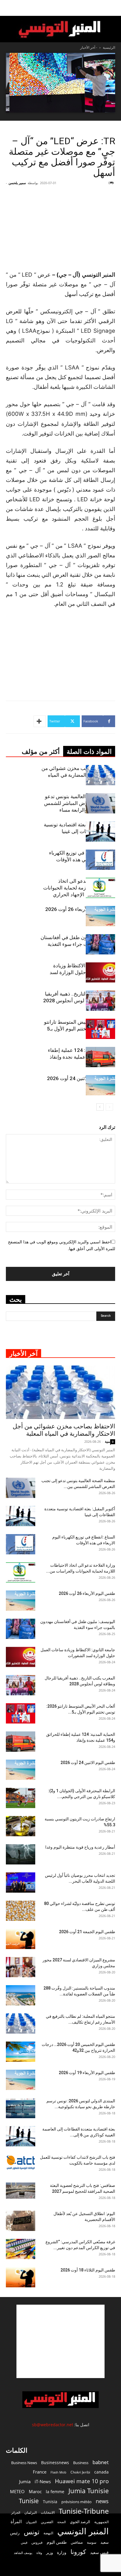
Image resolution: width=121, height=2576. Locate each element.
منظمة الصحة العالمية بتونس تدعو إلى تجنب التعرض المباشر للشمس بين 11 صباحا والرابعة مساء (80, 803)
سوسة (92, 2542)
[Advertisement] (60, 2341)
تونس (32, 2532)
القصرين (47, 2522)
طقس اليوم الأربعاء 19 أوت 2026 (87, 2073)
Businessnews (55, 2462)
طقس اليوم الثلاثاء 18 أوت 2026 (88, 2270)
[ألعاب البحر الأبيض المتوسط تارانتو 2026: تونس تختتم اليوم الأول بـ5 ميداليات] (100, 1029)
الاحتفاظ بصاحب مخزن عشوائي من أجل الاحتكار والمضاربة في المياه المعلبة (78, 775)
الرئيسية (109, 47)
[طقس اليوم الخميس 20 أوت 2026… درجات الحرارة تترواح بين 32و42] (21, 2052)
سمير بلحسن (17, 183)
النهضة (48, 2533)
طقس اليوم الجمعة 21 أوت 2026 (87, 1932)
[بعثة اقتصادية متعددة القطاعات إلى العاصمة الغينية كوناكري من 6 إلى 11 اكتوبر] (21, 2136)
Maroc (35, 2491)
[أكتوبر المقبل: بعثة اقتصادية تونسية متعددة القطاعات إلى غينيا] (100, 832)
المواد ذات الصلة (89, 752)
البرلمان (31, 2512)
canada (101, 2472)
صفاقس (77, 2542)
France (40, 2472)
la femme (55, 2492)
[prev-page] (109, 1107)
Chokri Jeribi (80, 2472)
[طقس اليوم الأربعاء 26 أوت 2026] (100, 916)
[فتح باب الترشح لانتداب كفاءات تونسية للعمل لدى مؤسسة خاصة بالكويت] (21, 2162)
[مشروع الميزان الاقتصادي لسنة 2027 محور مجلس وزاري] (21, 1967)
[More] (40, 721)
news (102, 2501)
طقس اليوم (57, 2542)
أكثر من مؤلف (41, 752)
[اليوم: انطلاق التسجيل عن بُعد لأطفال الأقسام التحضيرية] (21, 2221)
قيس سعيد (99, 2552)
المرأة (16, 2521)
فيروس (37, 2542)
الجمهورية (101, 2522)
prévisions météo (77, 2502)
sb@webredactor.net (53, 2425)
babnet (101, 2462)
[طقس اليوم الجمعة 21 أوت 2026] (21, 1939)
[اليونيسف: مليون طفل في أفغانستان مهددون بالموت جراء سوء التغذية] (100, 944)
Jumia (25, 2481)
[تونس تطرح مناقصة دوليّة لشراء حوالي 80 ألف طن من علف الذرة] (21, 1911)
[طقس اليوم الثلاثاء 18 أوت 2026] (21, 2277)
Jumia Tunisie (89, 2491)
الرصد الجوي (80, 2522)
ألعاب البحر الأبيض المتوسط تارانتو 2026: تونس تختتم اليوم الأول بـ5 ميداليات (80, 1029)
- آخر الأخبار (89, 47)
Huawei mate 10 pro (82, 2481)
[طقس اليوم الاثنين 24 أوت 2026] (100, 1085)
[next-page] (100, 1107)
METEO (17, 2491)
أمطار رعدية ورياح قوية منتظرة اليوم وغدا (80, 1847)
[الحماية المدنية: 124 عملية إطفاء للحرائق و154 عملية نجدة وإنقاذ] (100, 1057)
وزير (49, 2553)
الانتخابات (48, 2512)
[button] (113, 8)
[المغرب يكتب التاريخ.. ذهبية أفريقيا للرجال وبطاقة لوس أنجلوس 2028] (100, 1001)
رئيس (15, 2533)
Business (81, 2463)
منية (107, 1441)
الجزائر (16, 2512)
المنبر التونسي (83, 2531)
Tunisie (29, 2501)
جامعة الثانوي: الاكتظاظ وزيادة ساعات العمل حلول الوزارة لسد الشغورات (82, 972)
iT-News (43, 2481)
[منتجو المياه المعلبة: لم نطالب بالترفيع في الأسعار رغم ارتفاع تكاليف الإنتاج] (21, 2023)
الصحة (62, 2522)
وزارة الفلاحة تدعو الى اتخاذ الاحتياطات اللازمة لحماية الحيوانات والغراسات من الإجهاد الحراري (79, 888)
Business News (24, 2463)
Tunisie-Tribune (84, 2511)
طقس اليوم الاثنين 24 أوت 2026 (81, 1078)
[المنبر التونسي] (60, 30)
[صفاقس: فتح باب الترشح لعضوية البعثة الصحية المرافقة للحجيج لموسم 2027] (21, 2191)
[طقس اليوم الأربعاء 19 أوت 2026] (21, 2080)
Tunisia (50, 2502)
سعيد (105, 2542)
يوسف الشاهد (23, 2553)
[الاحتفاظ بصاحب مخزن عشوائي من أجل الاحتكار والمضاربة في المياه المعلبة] (100, 775)
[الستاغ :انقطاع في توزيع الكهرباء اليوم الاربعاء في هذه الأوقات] (100, 860)
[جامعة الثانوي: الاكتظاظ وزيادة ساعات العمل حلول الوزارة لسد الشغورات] (100, 972)
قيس (24, 2543)
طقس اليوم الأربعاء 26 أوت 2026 (80, 909)
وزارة (62, 2552)
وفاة (39, 2553)
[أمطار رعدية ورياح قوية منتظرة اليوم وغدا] (21, 1854)
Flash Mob (58, 2472)
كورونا (78, 2552)
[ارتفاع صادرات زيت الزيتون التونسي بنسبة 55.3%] (21, 1826)
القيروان (31, 2522)
